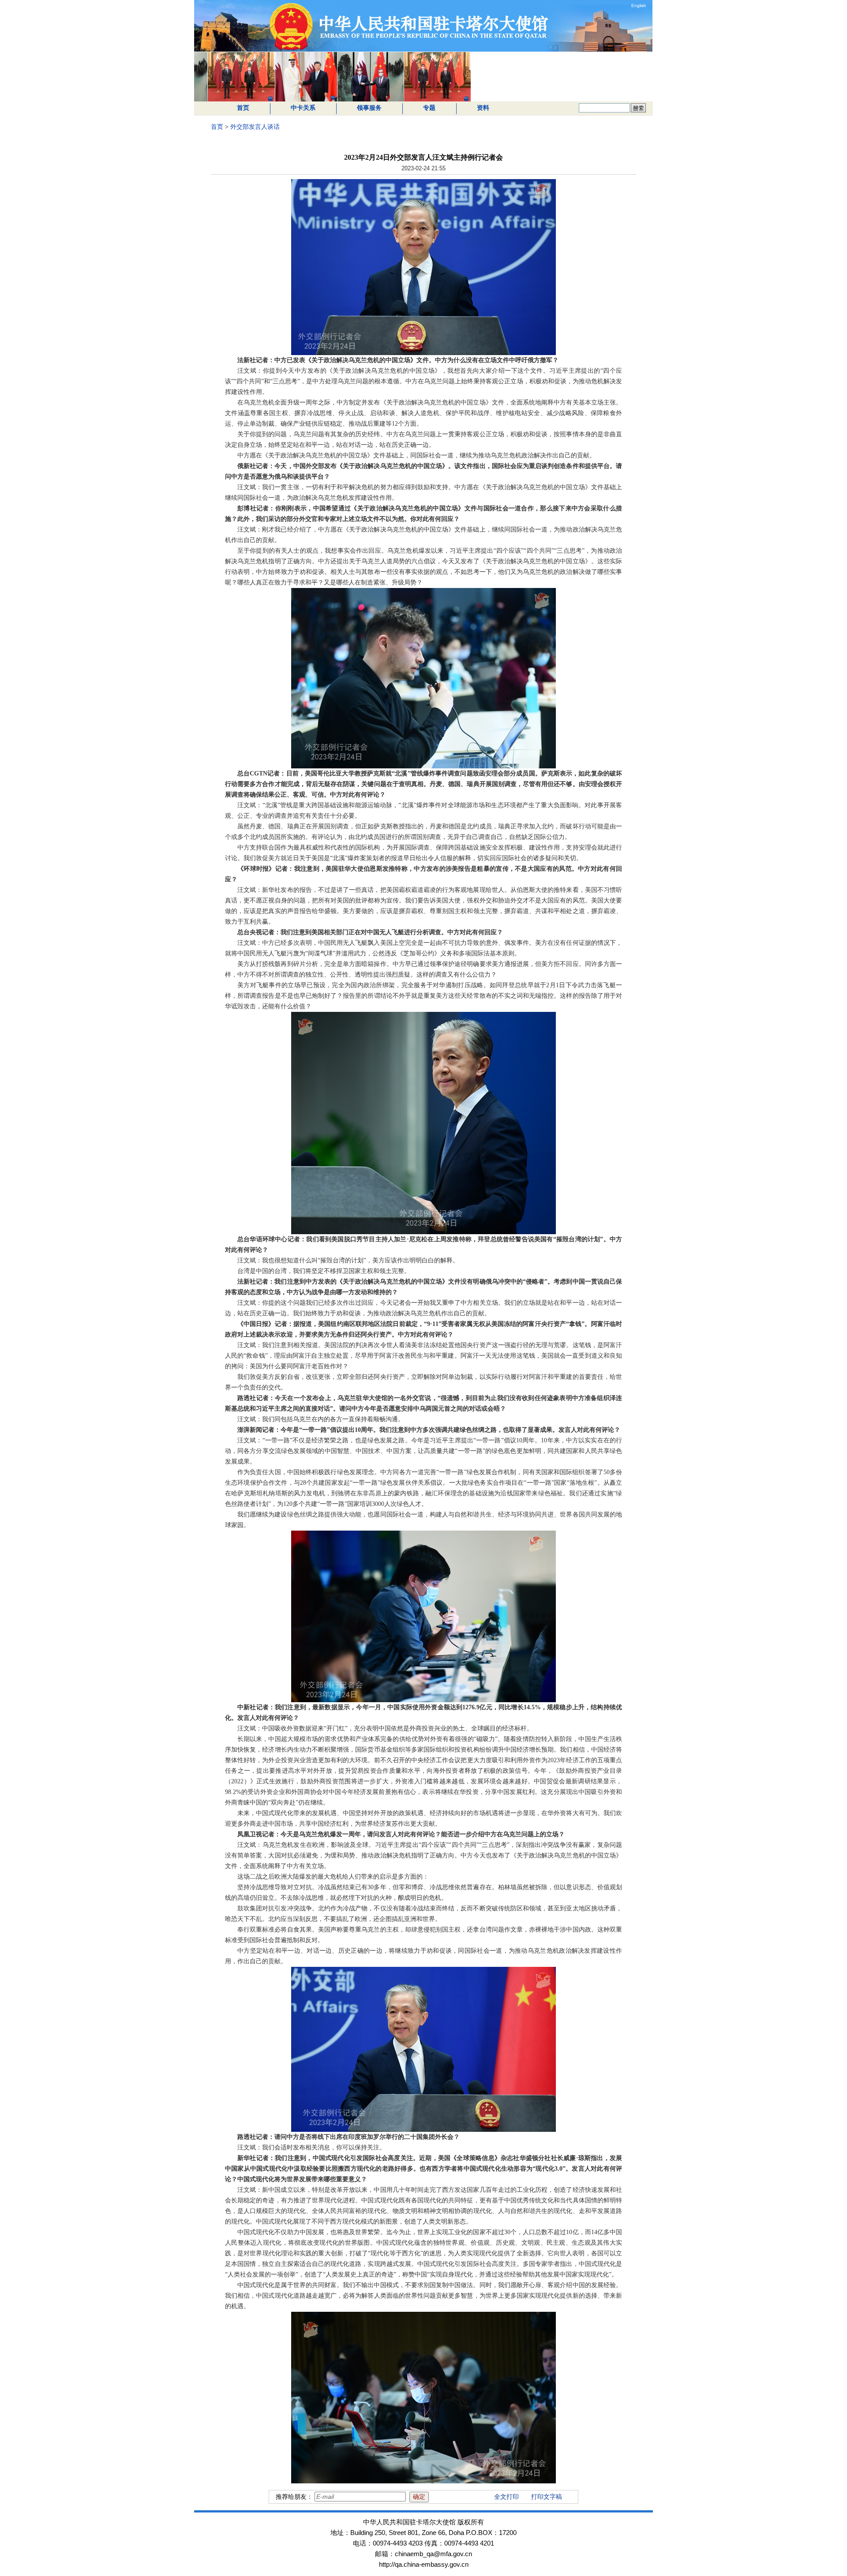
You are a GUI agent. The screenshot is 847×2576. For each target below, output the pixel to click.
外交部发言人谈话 (255, 127)
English (639, 6)
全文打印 (506, 2497)
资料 (483, 108)
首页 (243, 108)
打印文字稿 (547, 2497)
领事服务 (369, 108)
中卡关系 (303, 108)
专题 (429, 108)
